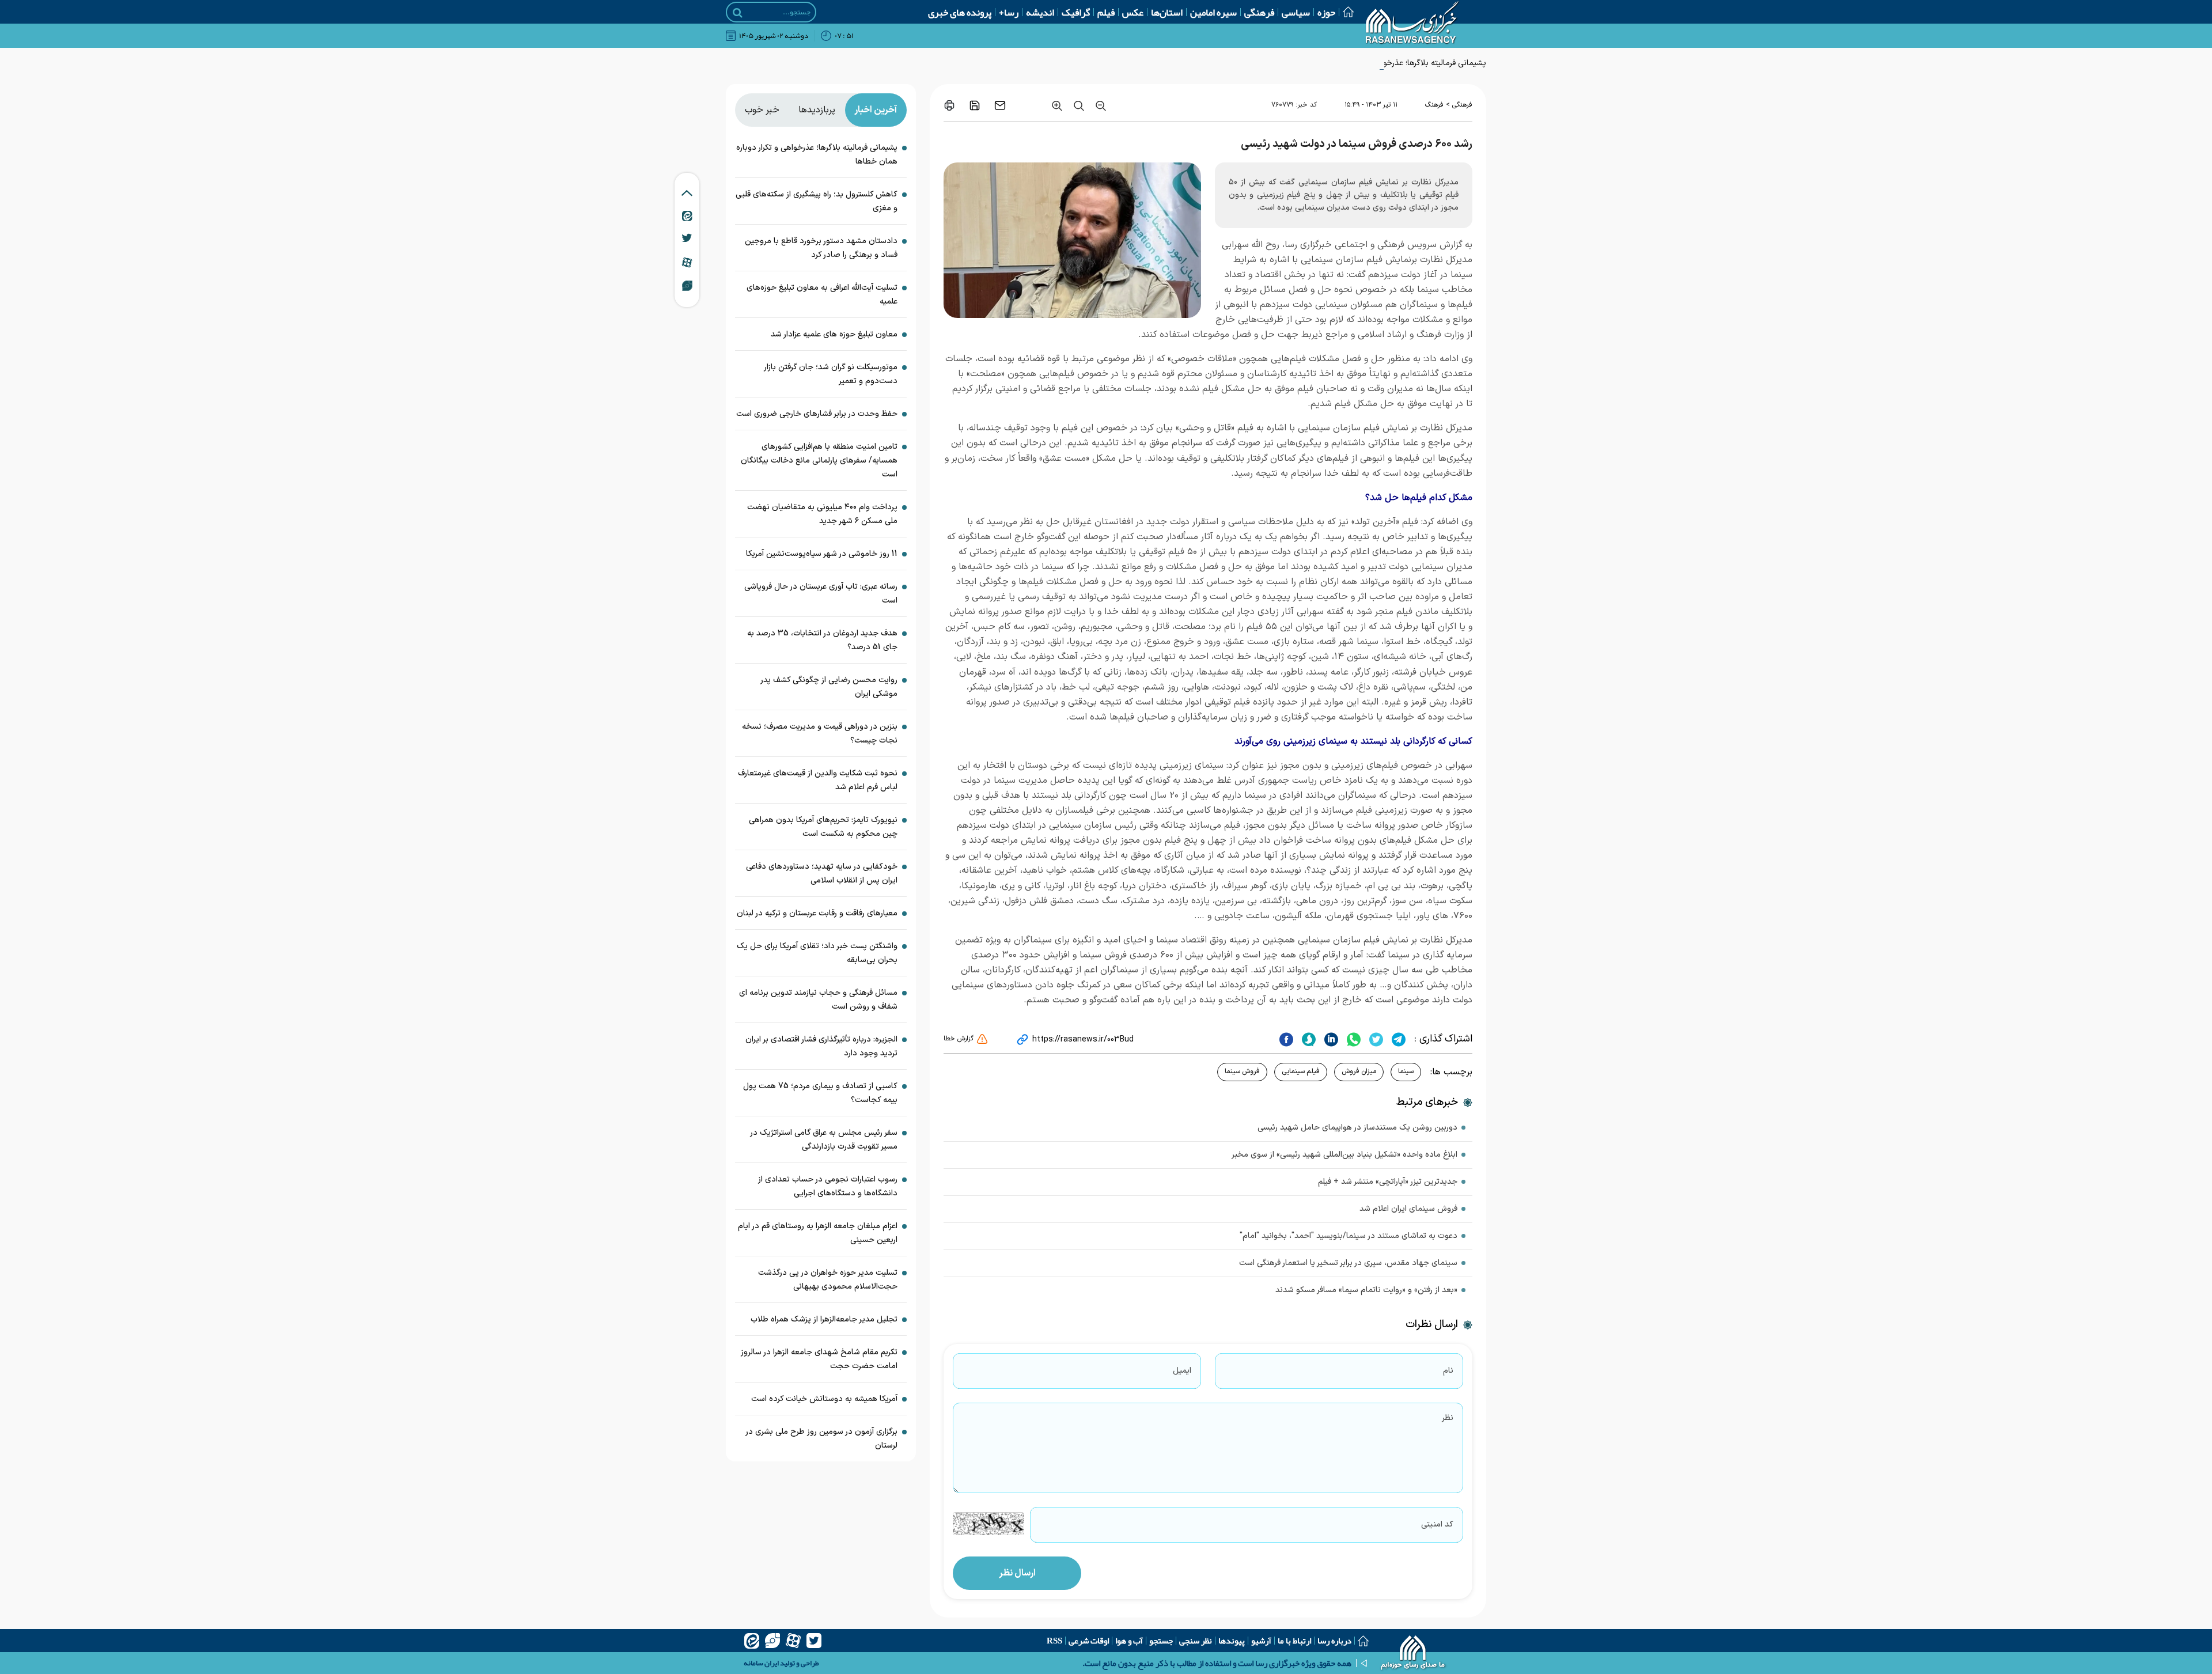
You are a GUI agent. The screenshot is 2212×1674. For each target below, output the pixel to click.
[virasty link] (687, 285)
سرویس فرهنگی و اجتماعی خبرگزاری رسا (1362, 245)
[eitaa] (752, 1641)
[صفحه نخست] (1344, 12)
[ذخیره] (975, 105)
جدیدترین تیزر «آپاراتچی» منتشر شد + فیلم (1388, 1182)
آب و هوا (1129, 1641)
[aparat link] (687, 262)
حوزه (1326, 12)
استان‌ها (1167, 12)
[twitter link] (687, 238)
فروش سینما (1242, 1071)
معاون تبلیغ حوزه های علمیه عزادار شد (834, 334)
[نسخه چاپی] (949, 105)
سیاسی (1296, 12)
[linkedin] (1330, 1039)
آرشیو (1261, 1641)
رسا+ (1009, 12)
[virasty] (772, 1641)
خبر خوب (762, 110)
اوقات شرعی (1089, 1641)
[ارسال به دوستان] (1000, 105)
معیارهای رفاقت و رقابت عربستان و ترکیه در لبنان (817, 913)
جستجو (1161, 1641)
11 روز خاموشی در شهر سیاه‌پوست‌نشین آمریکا (822, 554)
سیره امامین (1213, 12)
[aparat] (793, 1641)
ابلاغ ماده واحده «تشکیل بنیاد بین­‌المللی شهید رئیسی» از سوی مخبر (1344, 1155)
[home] (1413, 1654)
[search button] (738, 13)
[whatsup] (1352, 1039)
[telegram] (1397, 1039)
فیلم (1106, 12)
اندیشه (1040, 12)
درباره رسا (1334, 1641)
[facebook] (1286, 1039)
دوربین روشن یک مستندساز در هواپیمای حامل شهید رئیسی (1357, 1128)
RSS (1054, 1641)
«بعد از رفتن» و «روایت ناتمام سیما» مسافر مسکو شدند (1366, 1290)
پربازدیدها (817, 110)
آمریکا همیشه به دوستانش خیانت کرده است (824, 1399)
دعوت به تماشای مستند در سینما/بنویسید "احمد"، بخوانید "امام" (1349, 1236)
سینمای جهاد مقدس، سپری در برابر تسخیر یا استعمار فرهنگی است (1348, 1263)
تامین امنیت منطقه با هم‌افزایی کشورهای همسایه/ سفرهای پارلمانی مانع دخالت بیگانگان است (819, 461)
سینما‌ (1406, 1071)
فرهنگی (1259, 12)
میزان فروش (1359, 1071)
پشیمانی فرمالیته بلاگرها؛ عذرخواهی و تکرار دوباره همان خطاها (1385, 63)
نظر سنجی (1196, 1641)
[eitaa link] (687, 215)
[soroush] (1307, 1039)
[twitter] (1375, 1039)
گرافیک (1076, 12)
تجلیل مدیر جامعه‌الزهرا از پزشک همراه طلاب (824, 1319)
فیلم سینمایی (1301, 1071)
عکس (1133, 12)
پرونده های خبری (960, 12)
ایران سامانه (761, 1663)
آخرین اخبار (876, 110)
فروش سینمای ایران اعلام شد (1408, 1209)
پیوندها (1232, 1641)
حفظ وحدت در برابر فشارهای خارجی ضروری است (817, 414)
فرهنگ (1434, 105)
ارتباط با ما (1294, 1641)
